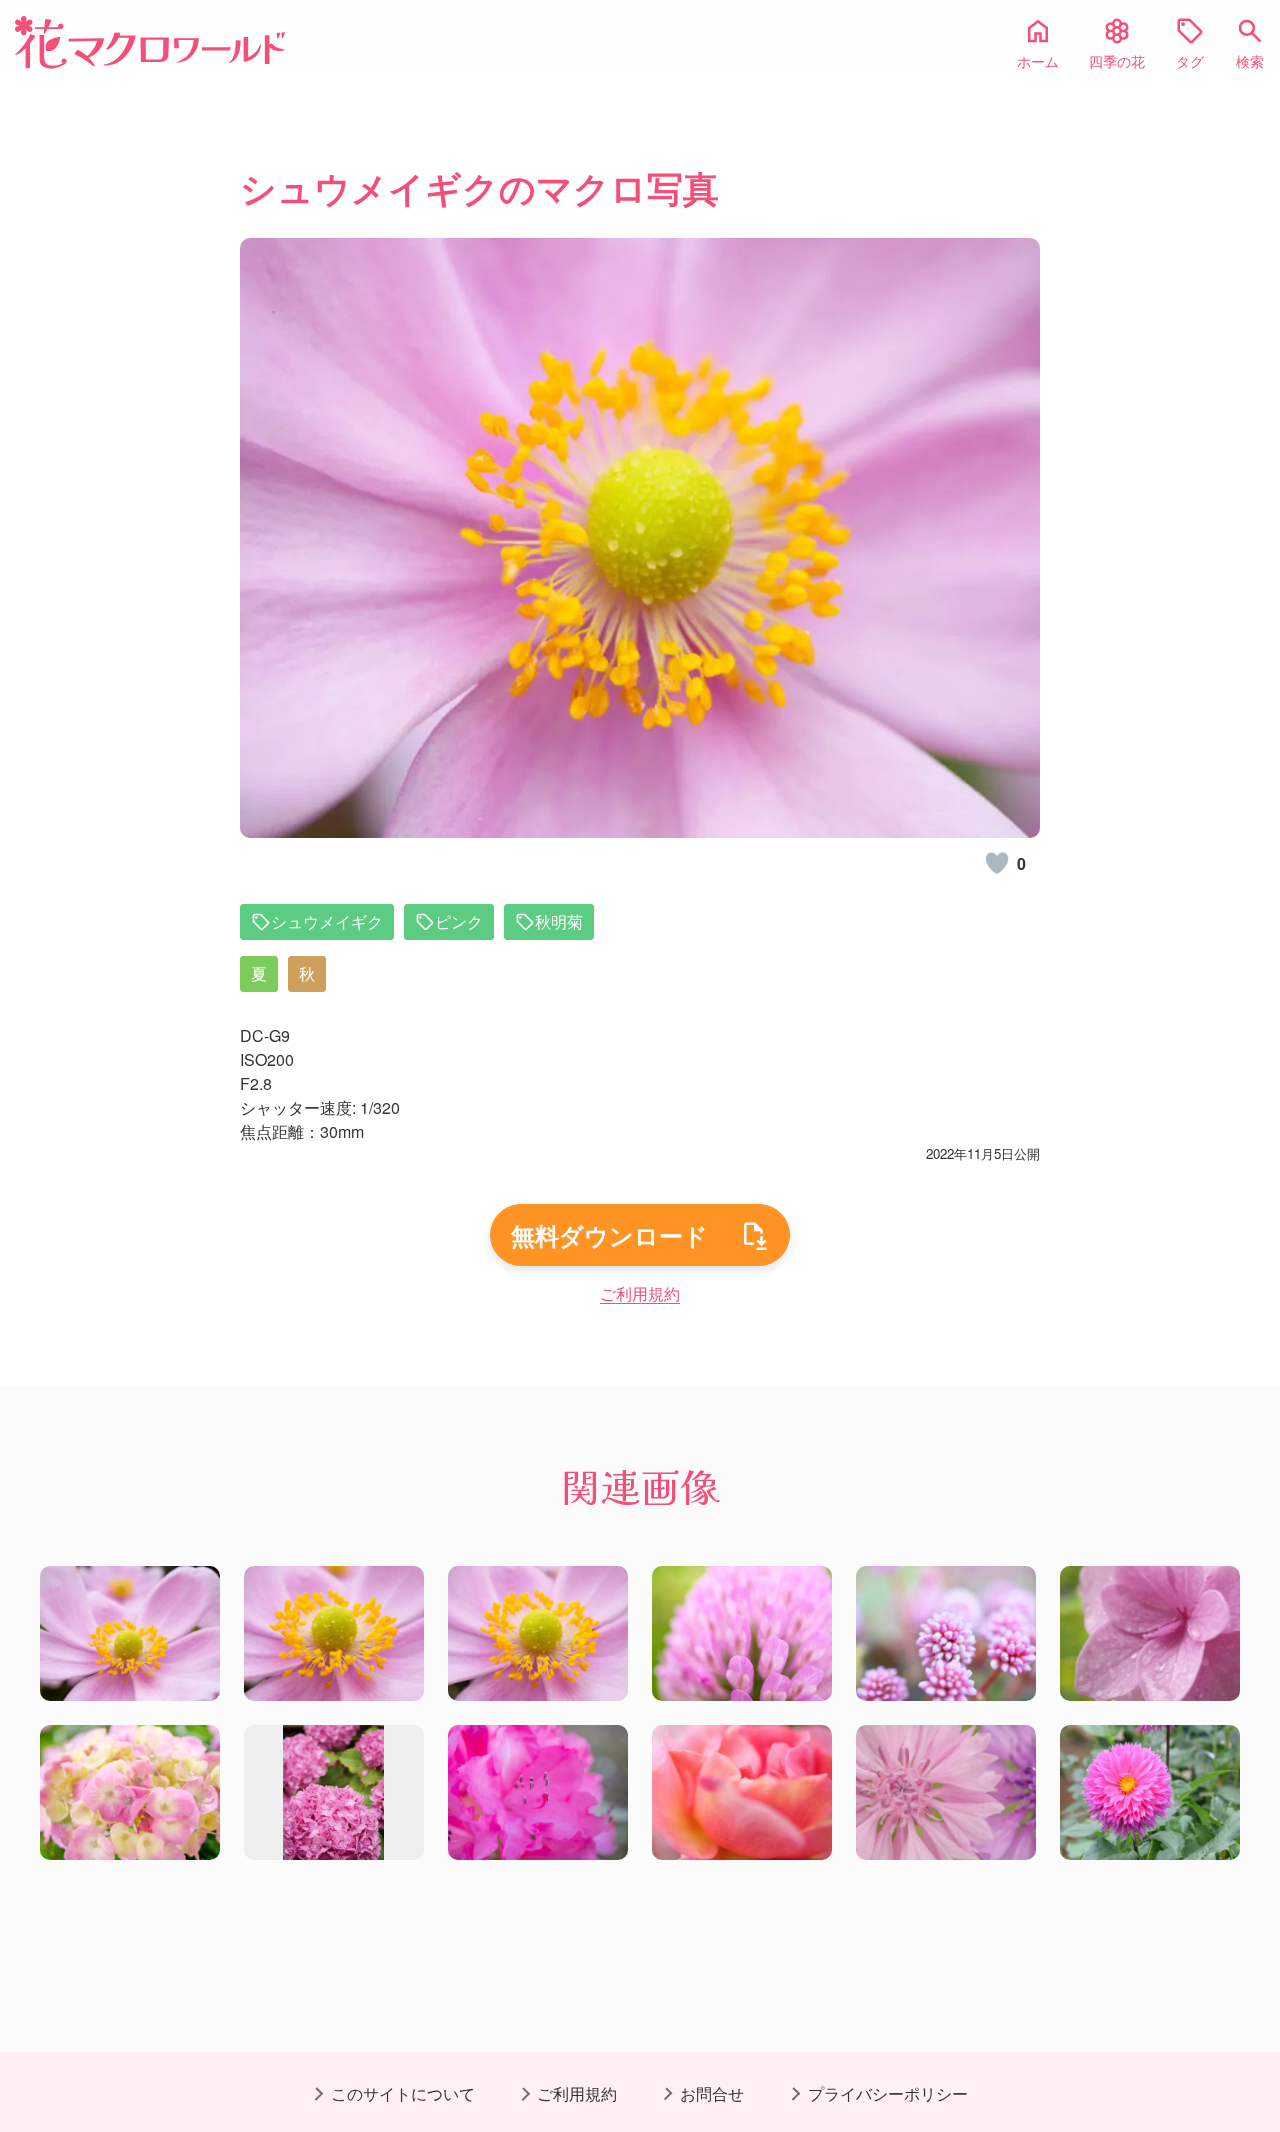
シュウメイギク (327, 921)
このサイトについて (403, 2093)
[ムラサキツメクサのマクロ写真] (742, 1633)
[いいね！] (997, 863)
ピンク (459, 921)
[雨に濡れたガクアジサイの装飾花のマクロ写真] (1150, 1633)
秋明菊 (559, 921)
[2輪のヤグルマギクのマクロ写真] (946, 1792)
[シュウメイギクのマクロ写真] (130, 1633)
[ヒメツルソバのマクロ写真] (946, 1633)
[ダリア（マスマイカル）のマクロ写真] (1150, 1792)
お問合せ (712, 2093)
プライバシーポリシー (888, 2093)
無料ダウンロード (609, 1235)
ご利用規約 (640, 1293)
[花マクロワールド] (150, 42)
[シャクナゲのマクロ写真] (538, 1792)
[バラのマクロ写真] (742, 1792)
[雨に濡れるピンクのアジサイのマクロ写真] (130, 1792)
